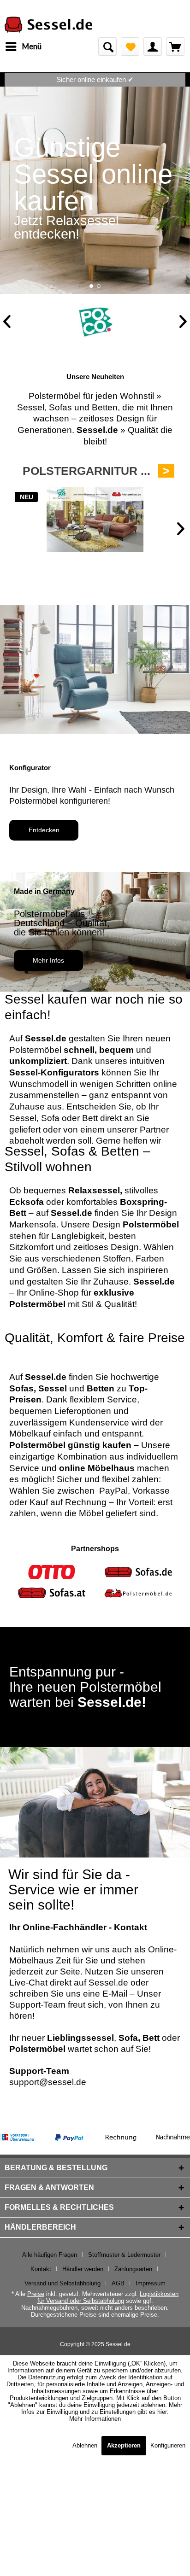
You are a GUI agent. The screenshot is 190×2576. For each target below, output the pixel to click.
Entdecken (44, 830)
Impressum (151, 2283)
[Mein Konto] (153, 47)
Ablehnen (86, 2445)
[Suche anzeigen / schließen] (107, 47)
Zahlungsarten (133, 2269)
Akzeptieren (124, 2445)
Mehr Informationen (95, 2419)
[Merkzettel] (130, 47)
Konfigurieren (168, 2445)
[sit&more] (95, 321)
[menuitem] (23, 47)
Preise (36, 2294)
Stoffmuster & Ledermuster (124, 2255)
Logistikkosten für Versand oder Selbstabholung (108, 2297)
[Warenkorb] (175, 47)
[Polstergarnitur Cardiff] (95, 520)
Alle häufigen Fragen (50, 2255)
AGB (118, 2283)
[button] (91, 286)
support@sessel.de (48, 2082)
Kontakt (41, 2269)
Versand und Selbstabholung (62, 2283)
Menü (32, 46)
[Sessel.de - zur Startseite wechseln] (48, 25)
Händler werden (83, 2269)
